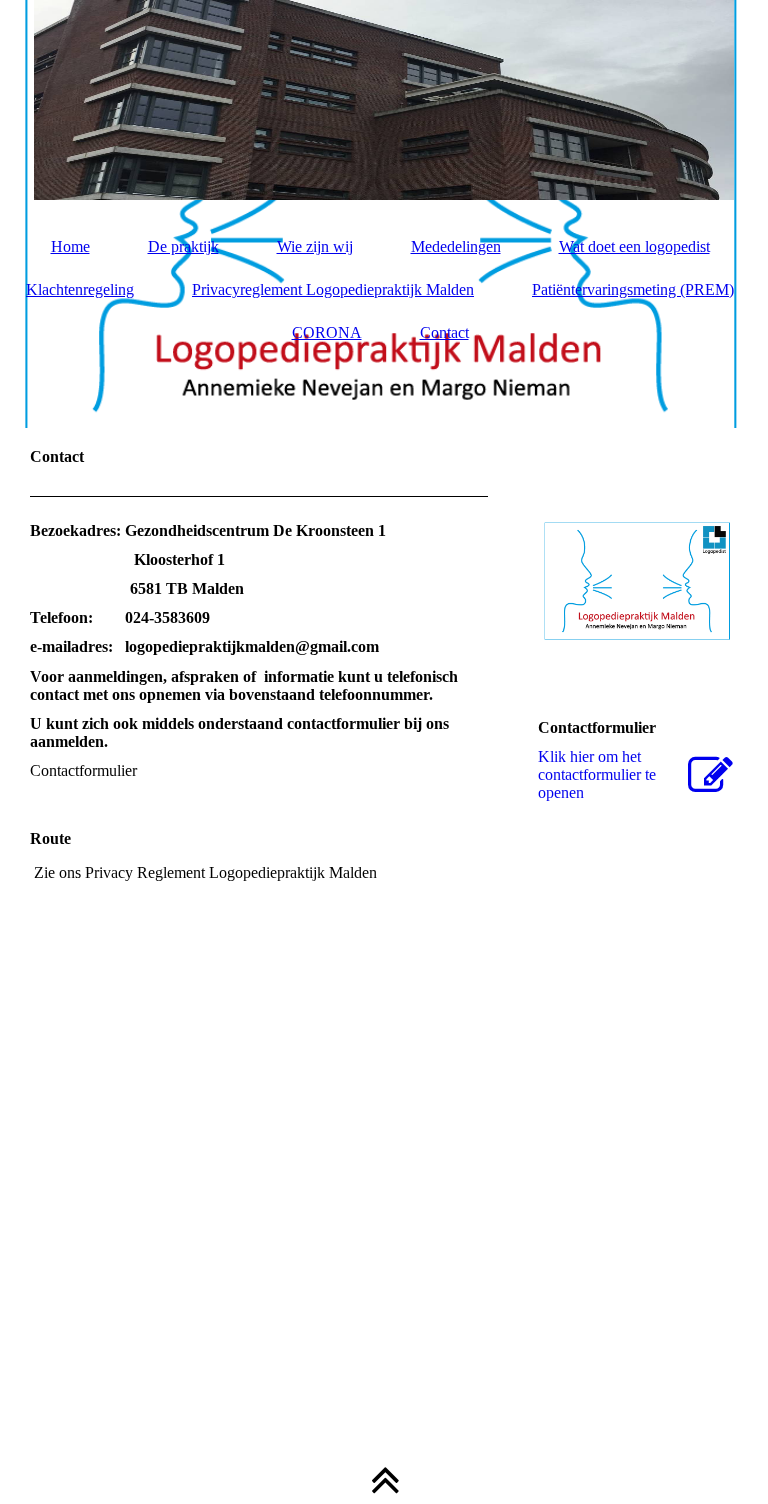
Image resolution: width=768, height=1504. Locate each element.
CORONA (327, 332)
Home (70, 246)
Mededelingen (456, 246)
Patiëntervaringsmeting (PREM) (633, 289)
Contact (444, 332)
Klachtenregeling (80, 289)
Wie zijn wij (315, 246)
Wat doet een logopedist (634, 246)
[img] (384, 100)
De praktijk (183, 246)
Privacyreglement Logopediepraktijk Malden (333, 289)
